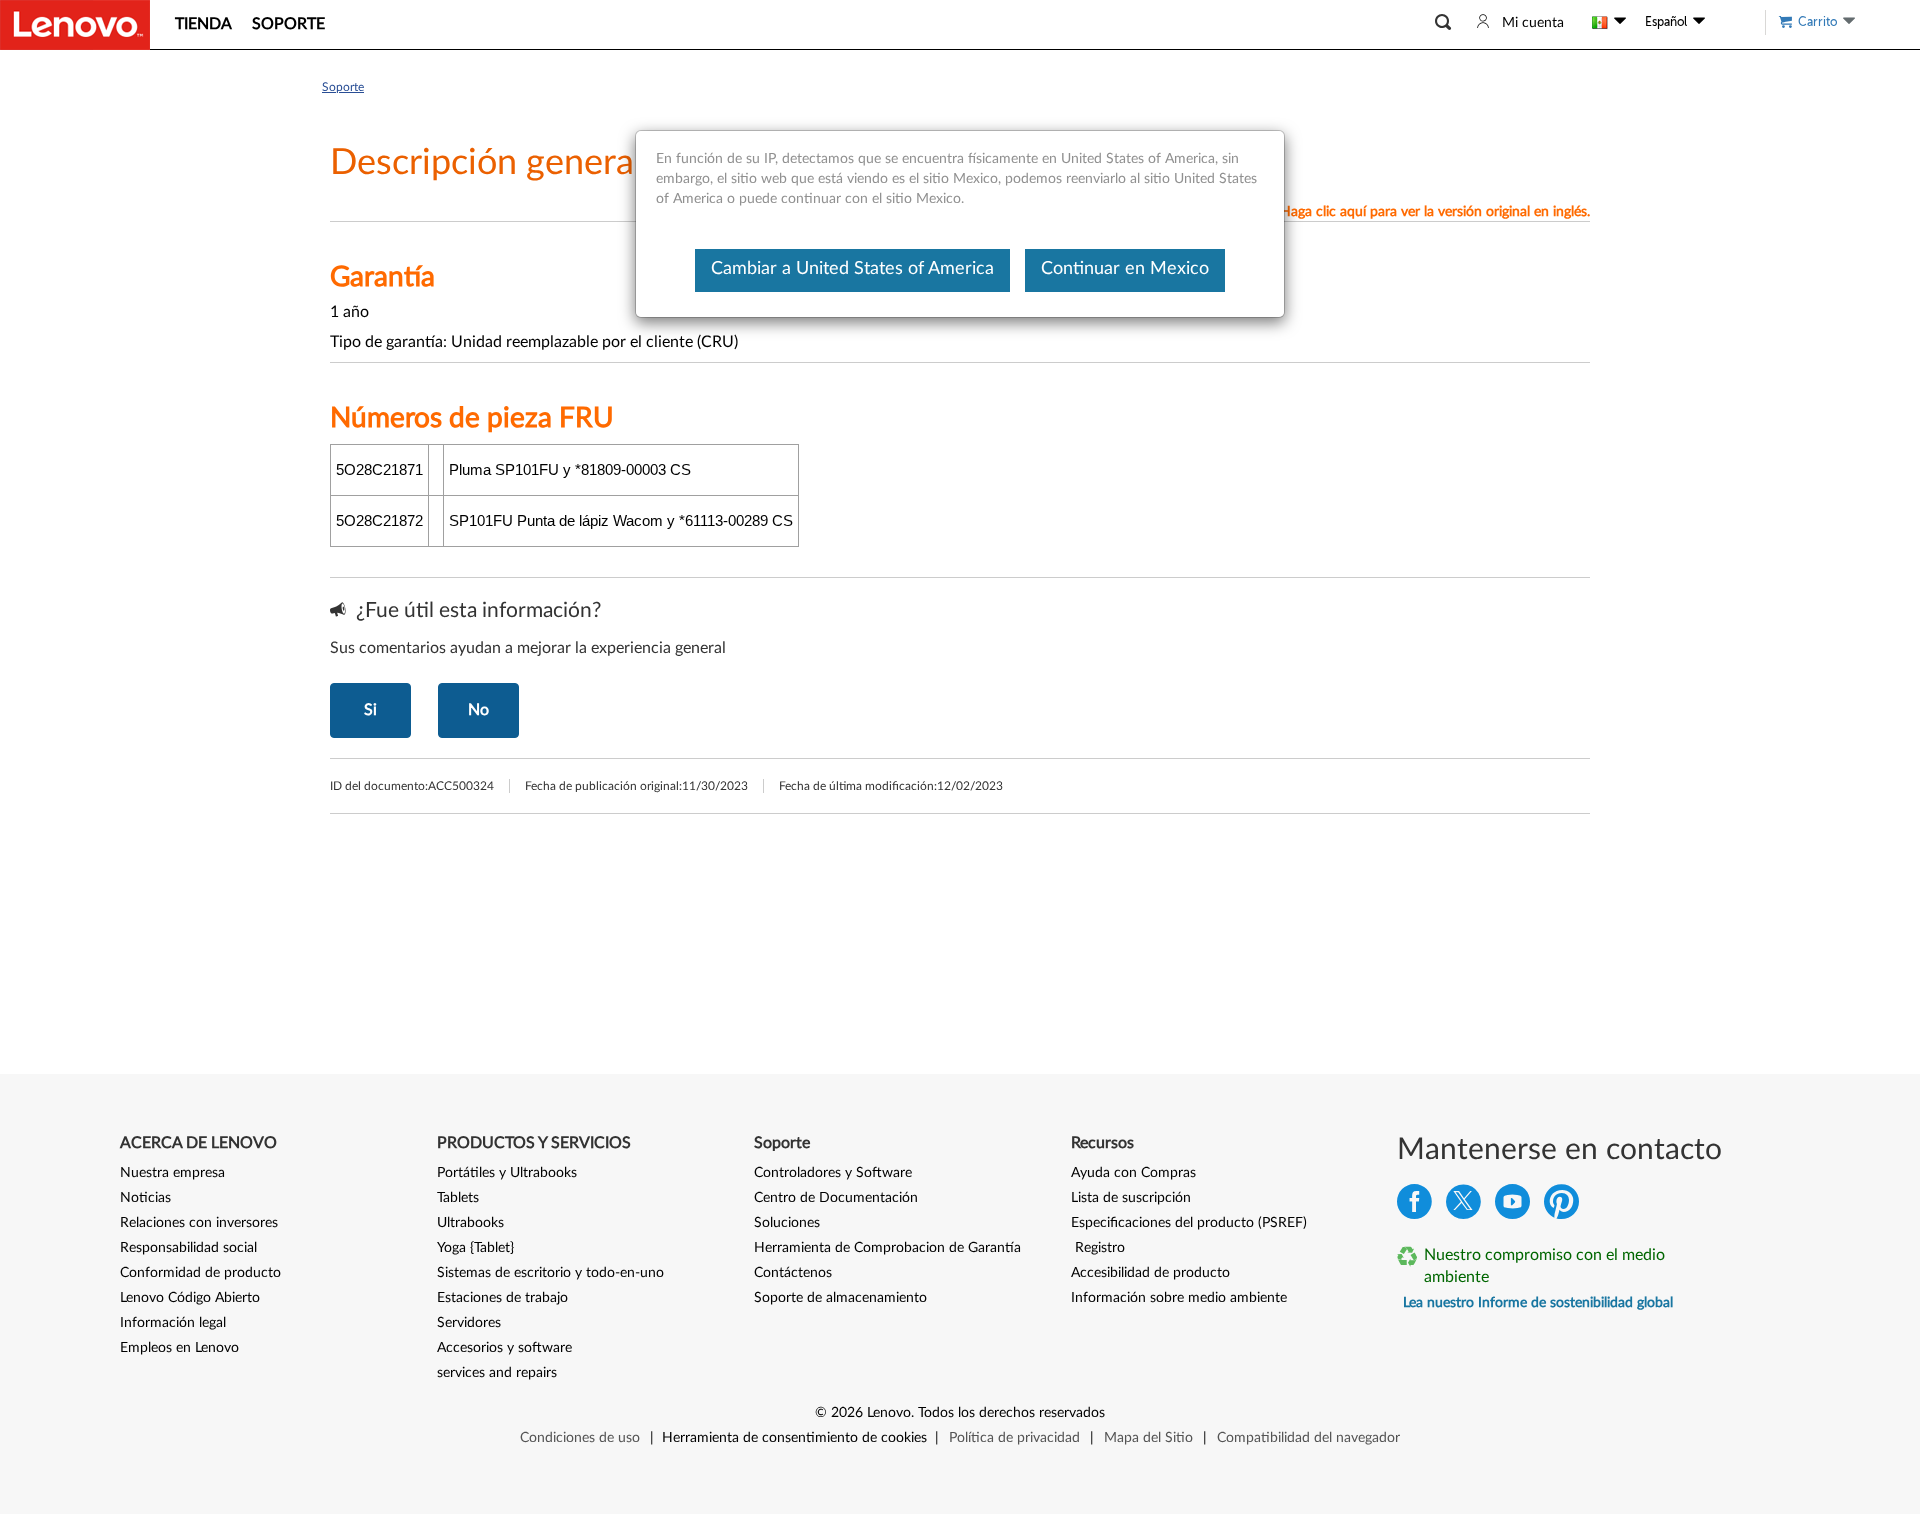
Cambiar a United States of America (852, 269)
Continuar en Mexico (1125, 269)
